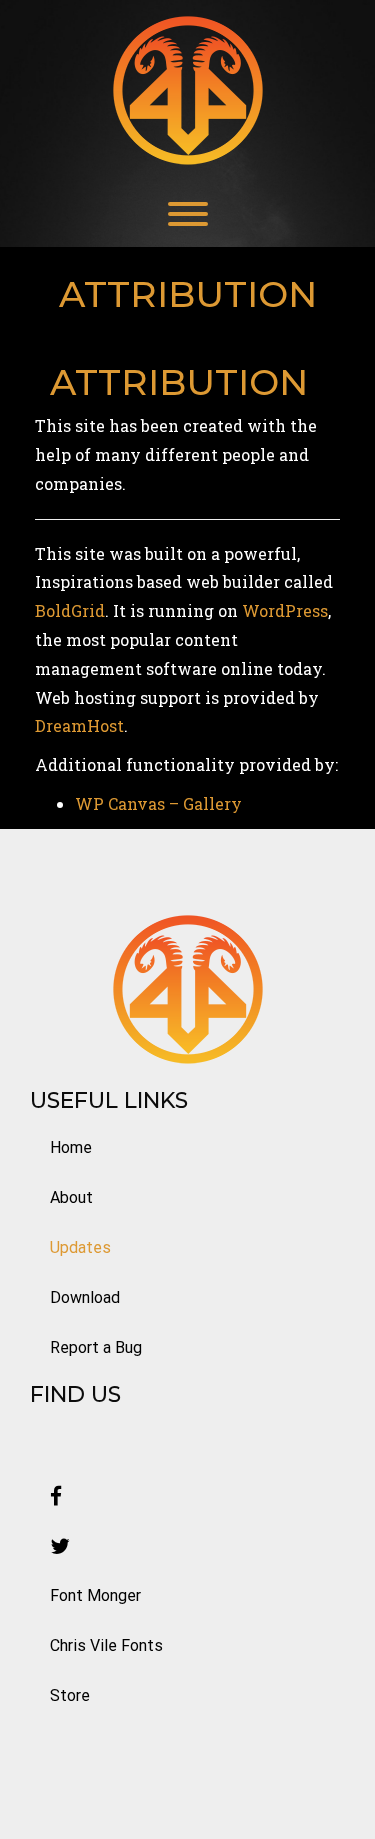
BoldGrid (70, 610)
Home (71, 1147)
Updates (80, 1247)
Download (85, 1297)
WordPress (285, 610)
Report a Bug (96, 1347)
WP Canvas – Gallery (158, 803)
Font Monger (95, 1595)
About (71, 1197)
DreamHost (79, 725)
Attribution (179, 382)
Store (70, 1695)
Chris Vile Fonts (106, 1645)
